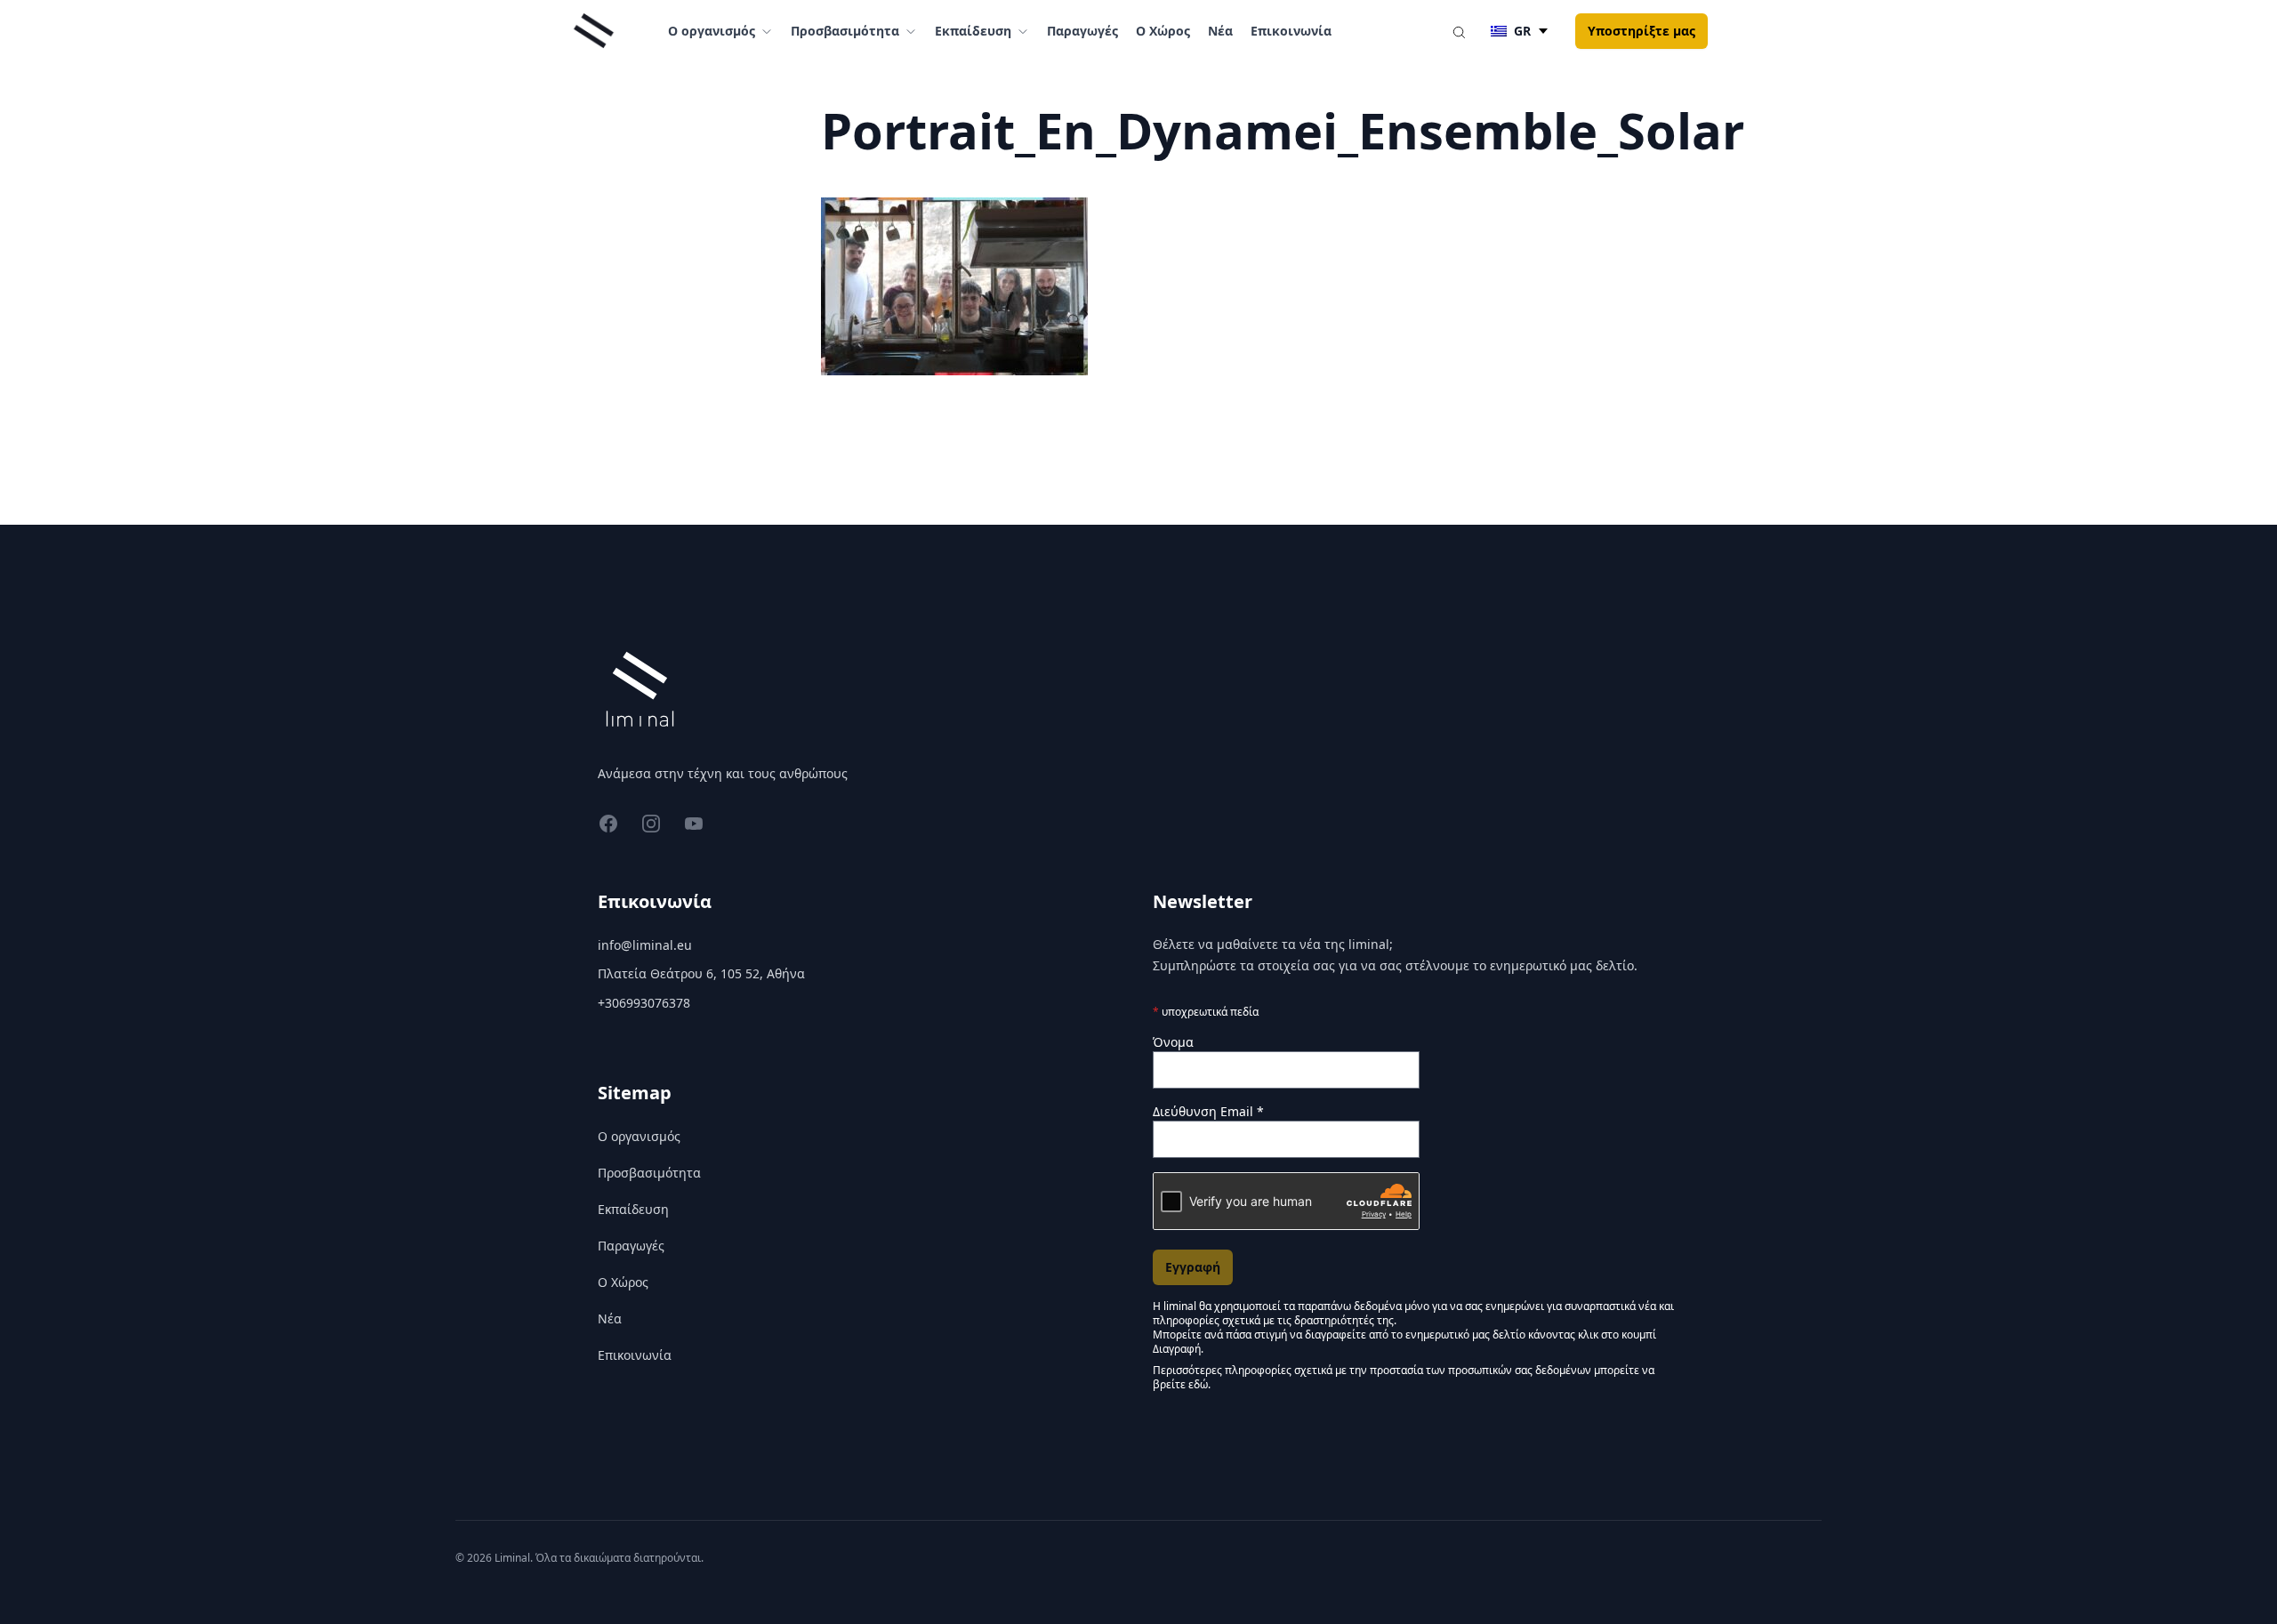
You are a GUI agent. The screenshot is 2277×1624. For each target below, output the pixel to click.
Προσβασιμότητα (649, 1173)
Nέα (1220, 31)
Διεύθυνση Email (1208, 1111)
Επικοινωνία (1291, 31)
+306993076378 (644, 1003)
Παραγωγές (1082, 31)
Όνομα (1173, 1042)
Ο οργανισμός (639, 1136)
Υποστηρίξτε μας (1641, 31)
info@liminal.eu (645, 945)
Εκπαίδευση (633, 1209)
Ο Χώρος (1163, 31)
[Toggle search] (1459, 31)
